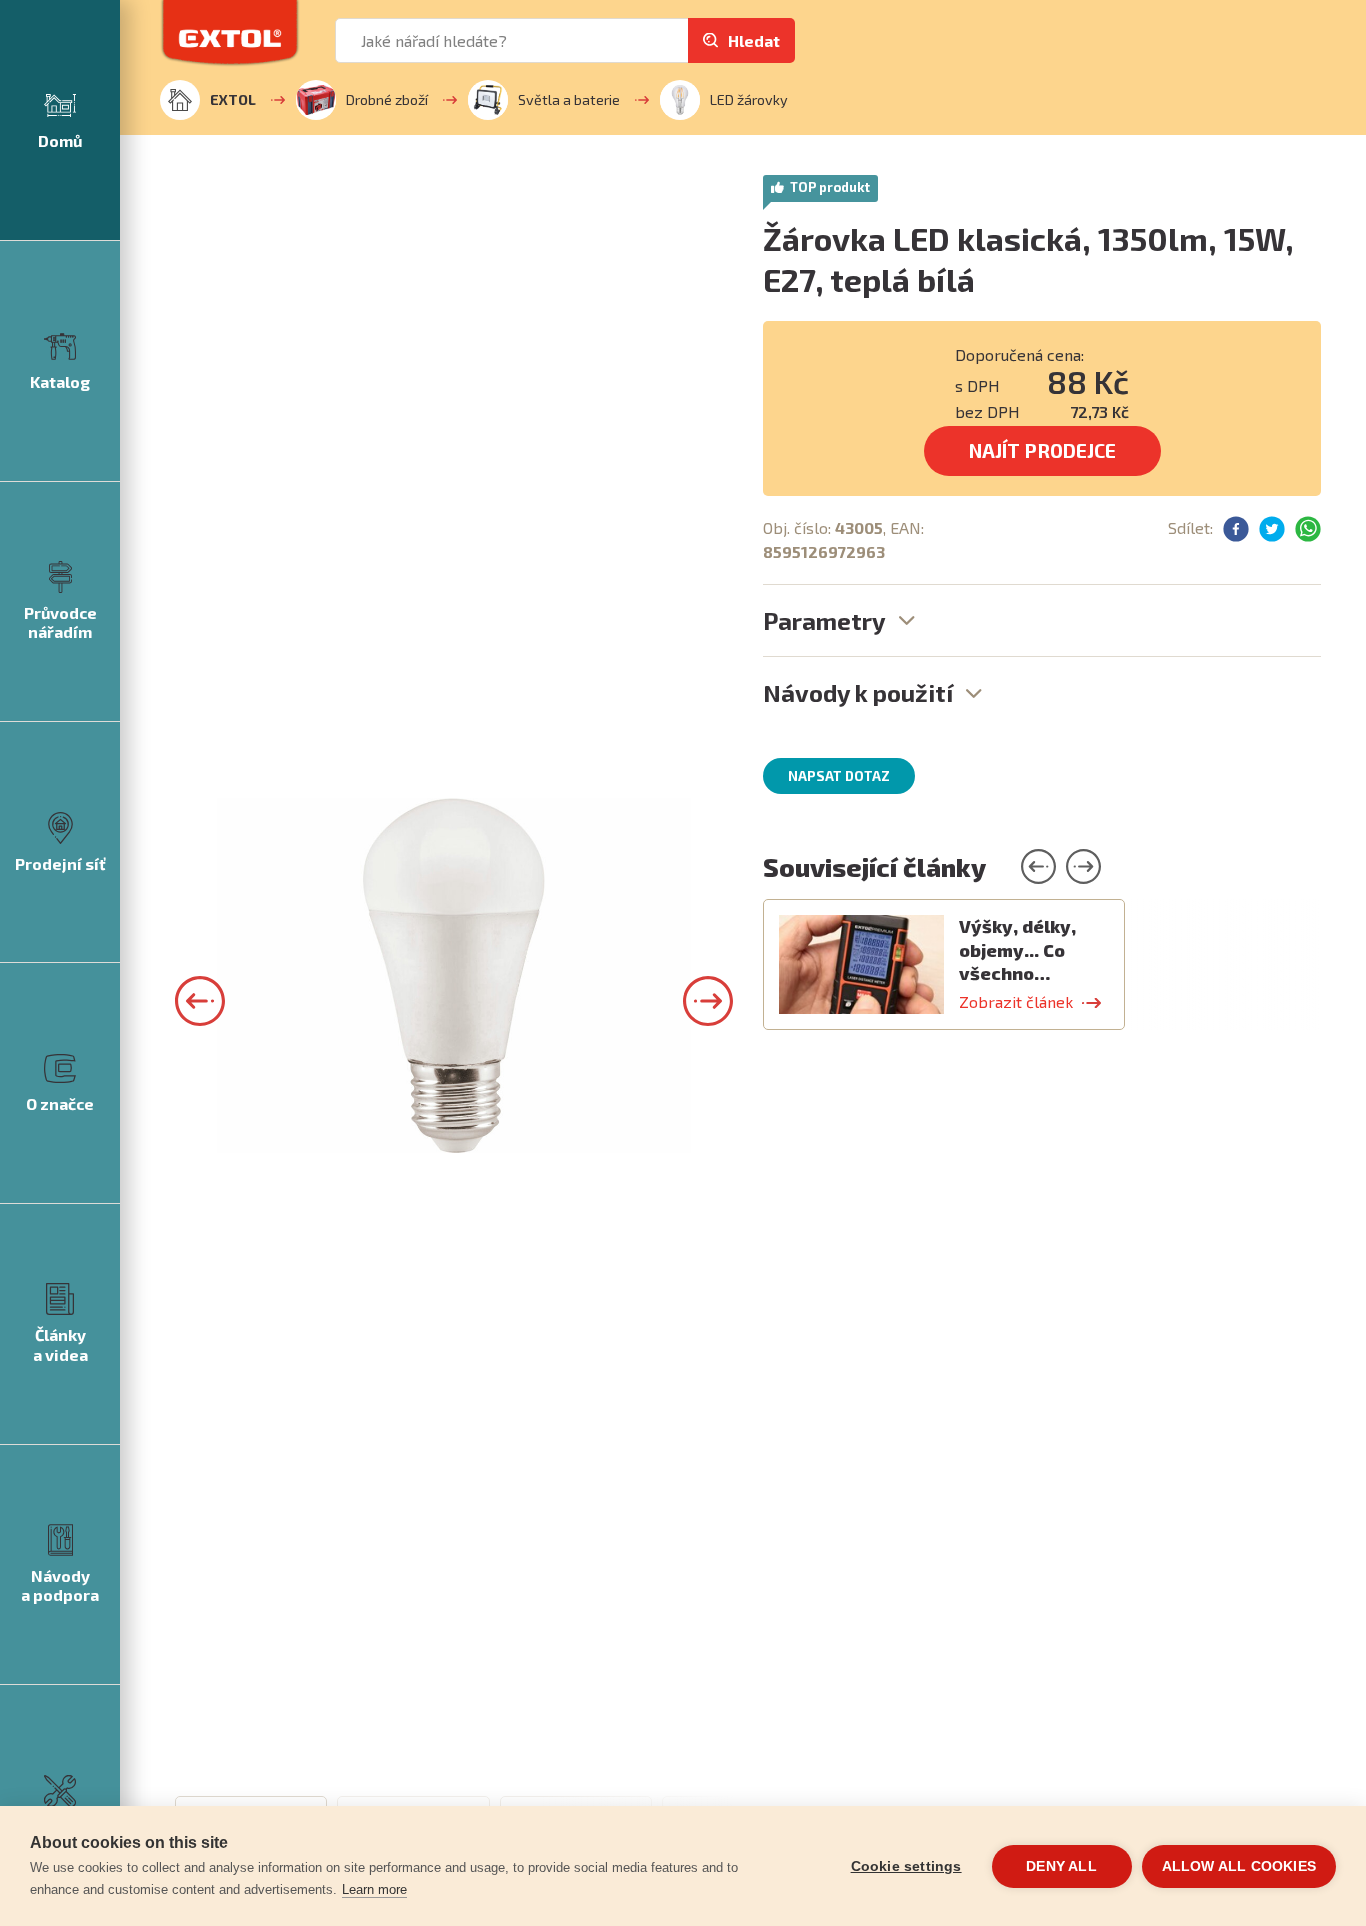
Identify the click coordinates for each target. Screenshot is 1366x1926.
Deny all (1061, 1866)
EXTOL (233, 99)
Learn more (374, 1889)
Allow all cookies (1239, 1866)
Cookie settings (906, 1866)
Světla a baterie (569, 99)
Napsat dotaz (839, 776)
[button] (200, 1001)
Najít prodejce (1042, 450)
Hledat (754, 40)
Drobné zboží (387, 99)
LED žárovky (749, 99)
